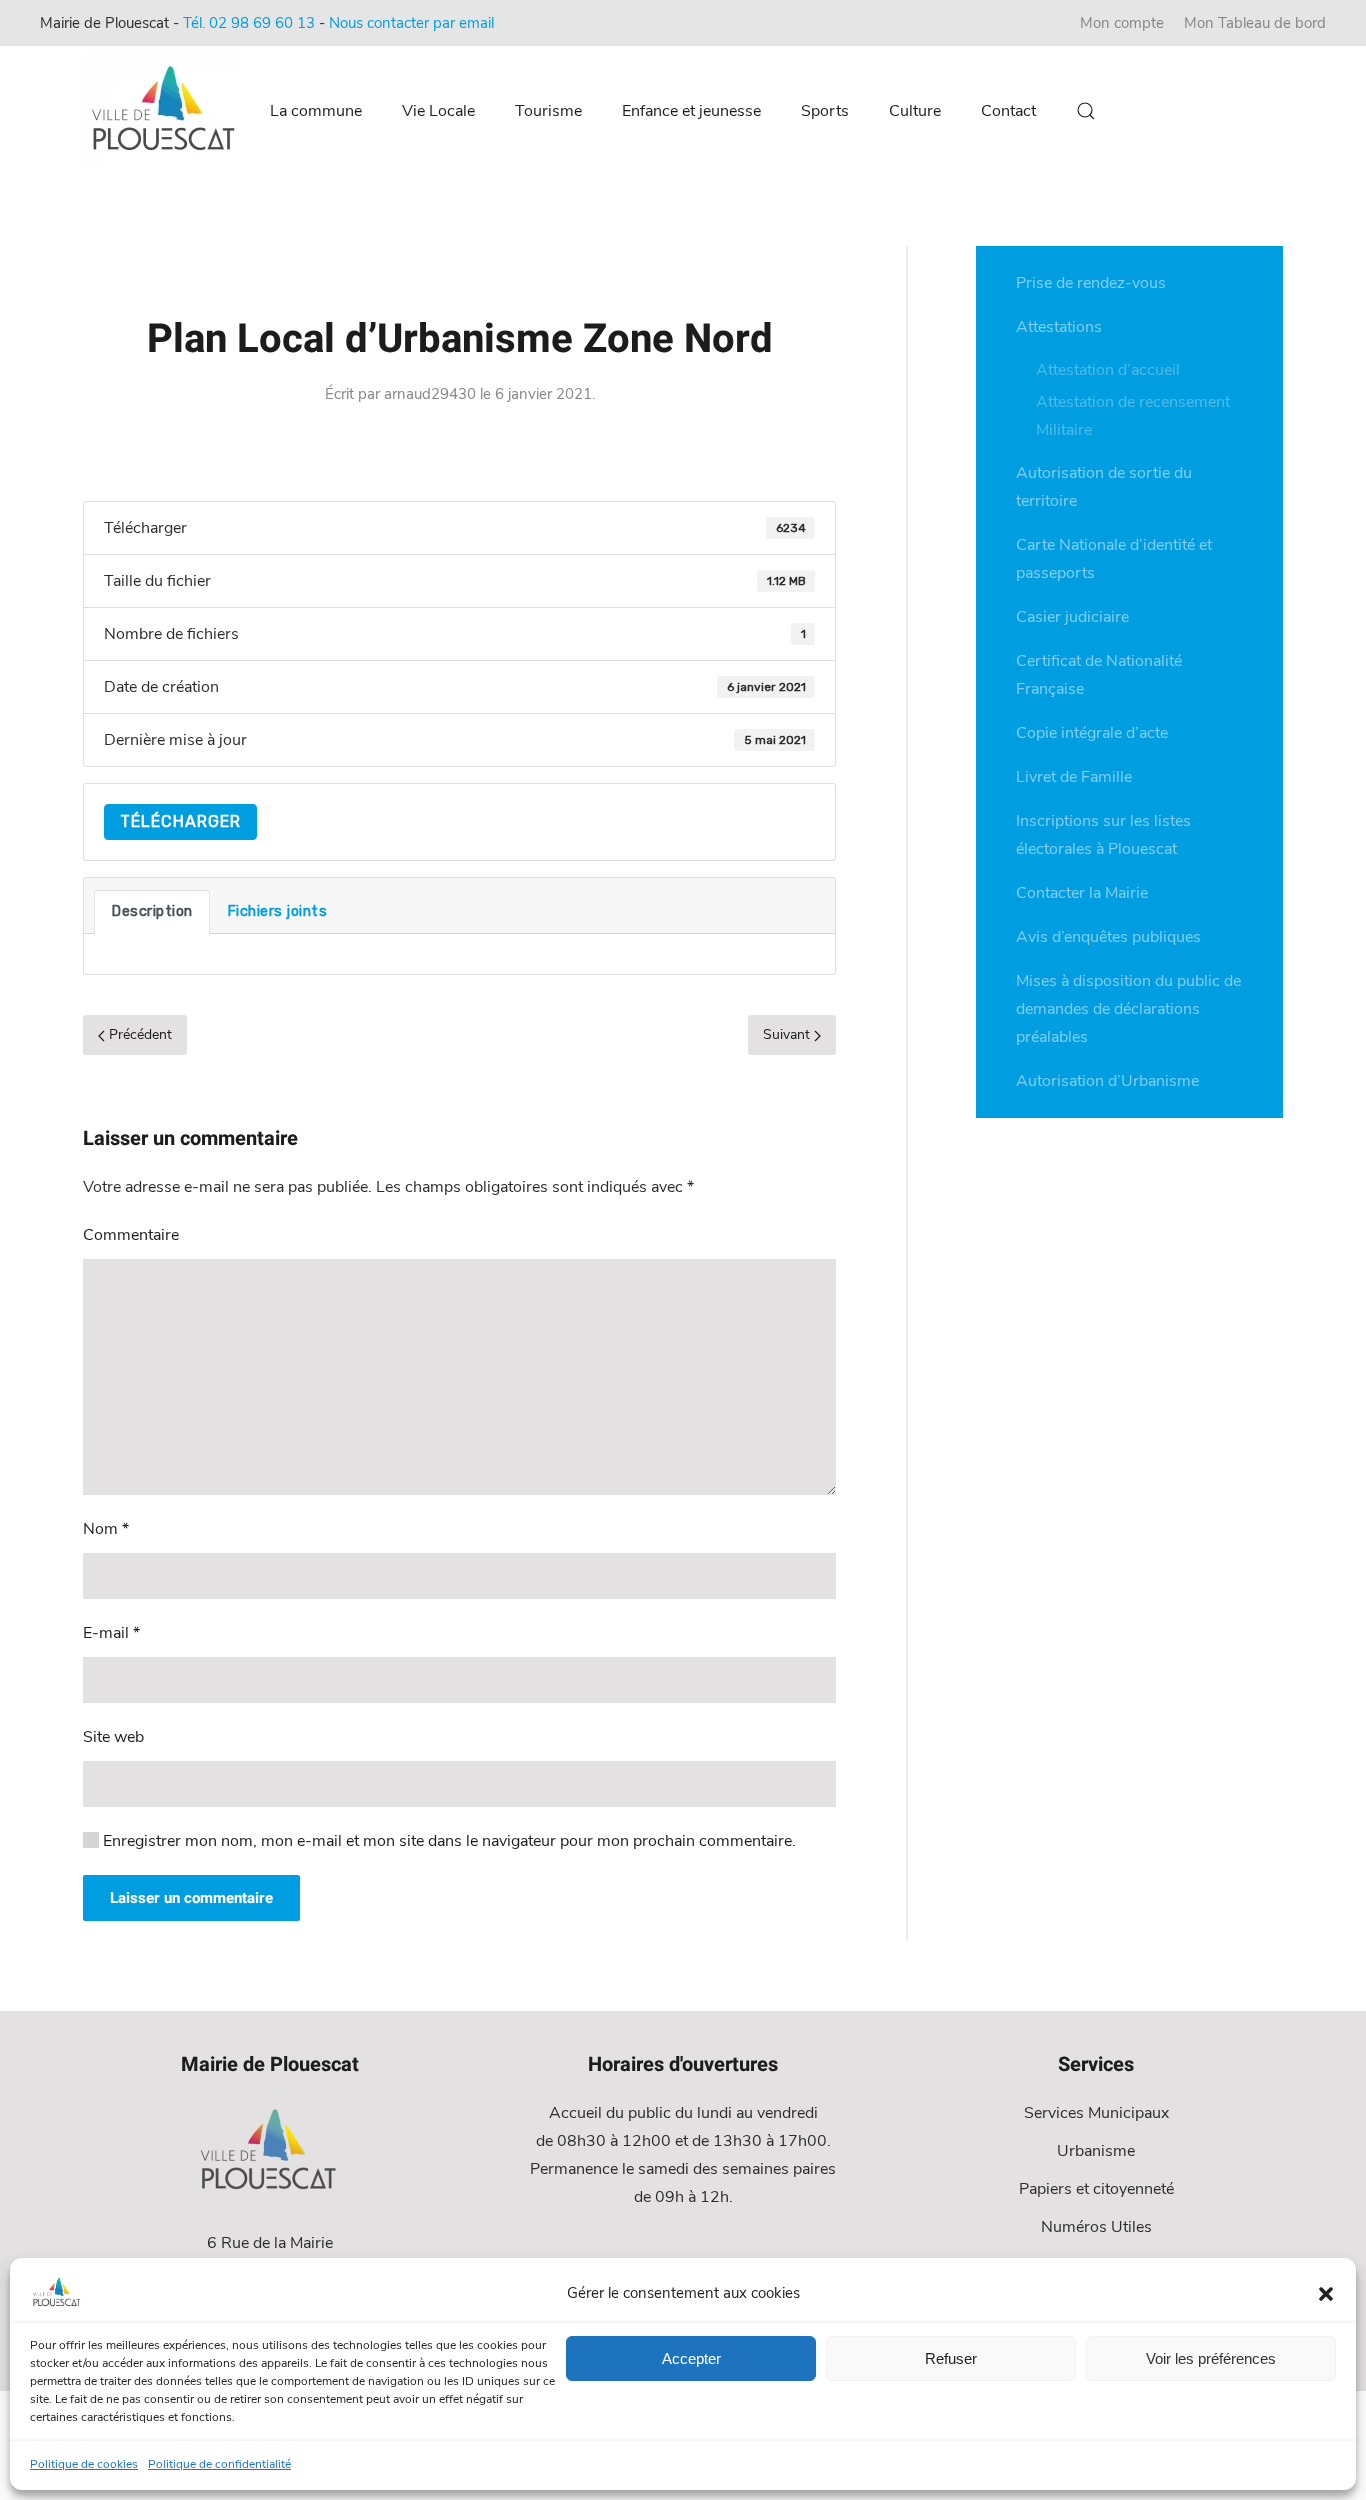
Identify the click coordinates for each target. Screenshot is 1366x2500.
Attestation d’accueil (1108, 370)
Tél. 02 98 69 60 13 (249, 23)
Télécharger (180, 821)
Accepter (691, 2358)
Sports (825, 111)
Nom (106, 1529)
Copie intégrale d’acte (1092, 733)
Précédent (138, 1034)
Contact (1008, 111)
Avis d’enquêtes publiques (1108, 937)
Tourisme (548, 111)
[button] (1326, 2293)
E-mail (111, 1633)
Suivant (788, 1034)
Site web (113, 1737)
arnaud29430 (430, 394)
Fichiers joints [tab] (277, 911)
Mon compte (1122, 23)
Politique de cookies (84, 2464)
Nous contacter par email (411, 23)
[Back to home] (166, 111)
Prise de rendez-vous (1091, 283)
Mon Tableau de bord (1255, 23)
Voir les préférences (1211, 2358)
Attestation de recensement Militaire (1133, 416)
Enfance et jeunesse (691, 111)
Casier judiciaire (1072, 617)
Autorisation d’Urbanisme (1107, 1081)
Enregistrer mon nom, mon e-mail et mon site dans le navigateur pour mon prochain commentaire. (447, 1841)
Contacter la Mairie (1082, 893)
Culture (915, 111)
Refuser (951, 2358)
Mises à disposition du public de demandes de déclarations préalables (1128, 1009)
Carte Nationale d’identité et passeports (1114, 559)
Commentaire (131, 1235)
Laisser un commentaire (191, 1898)
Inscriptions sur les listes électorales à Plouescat (1103, 835)
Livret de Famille (1074, 777)
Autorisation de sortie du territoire (1104, 487)
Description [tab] (152, 911)
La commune (316, 111)
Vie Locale (438, 111)
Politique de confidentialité (219, 2464)
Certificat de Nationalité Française (1099, 675)
